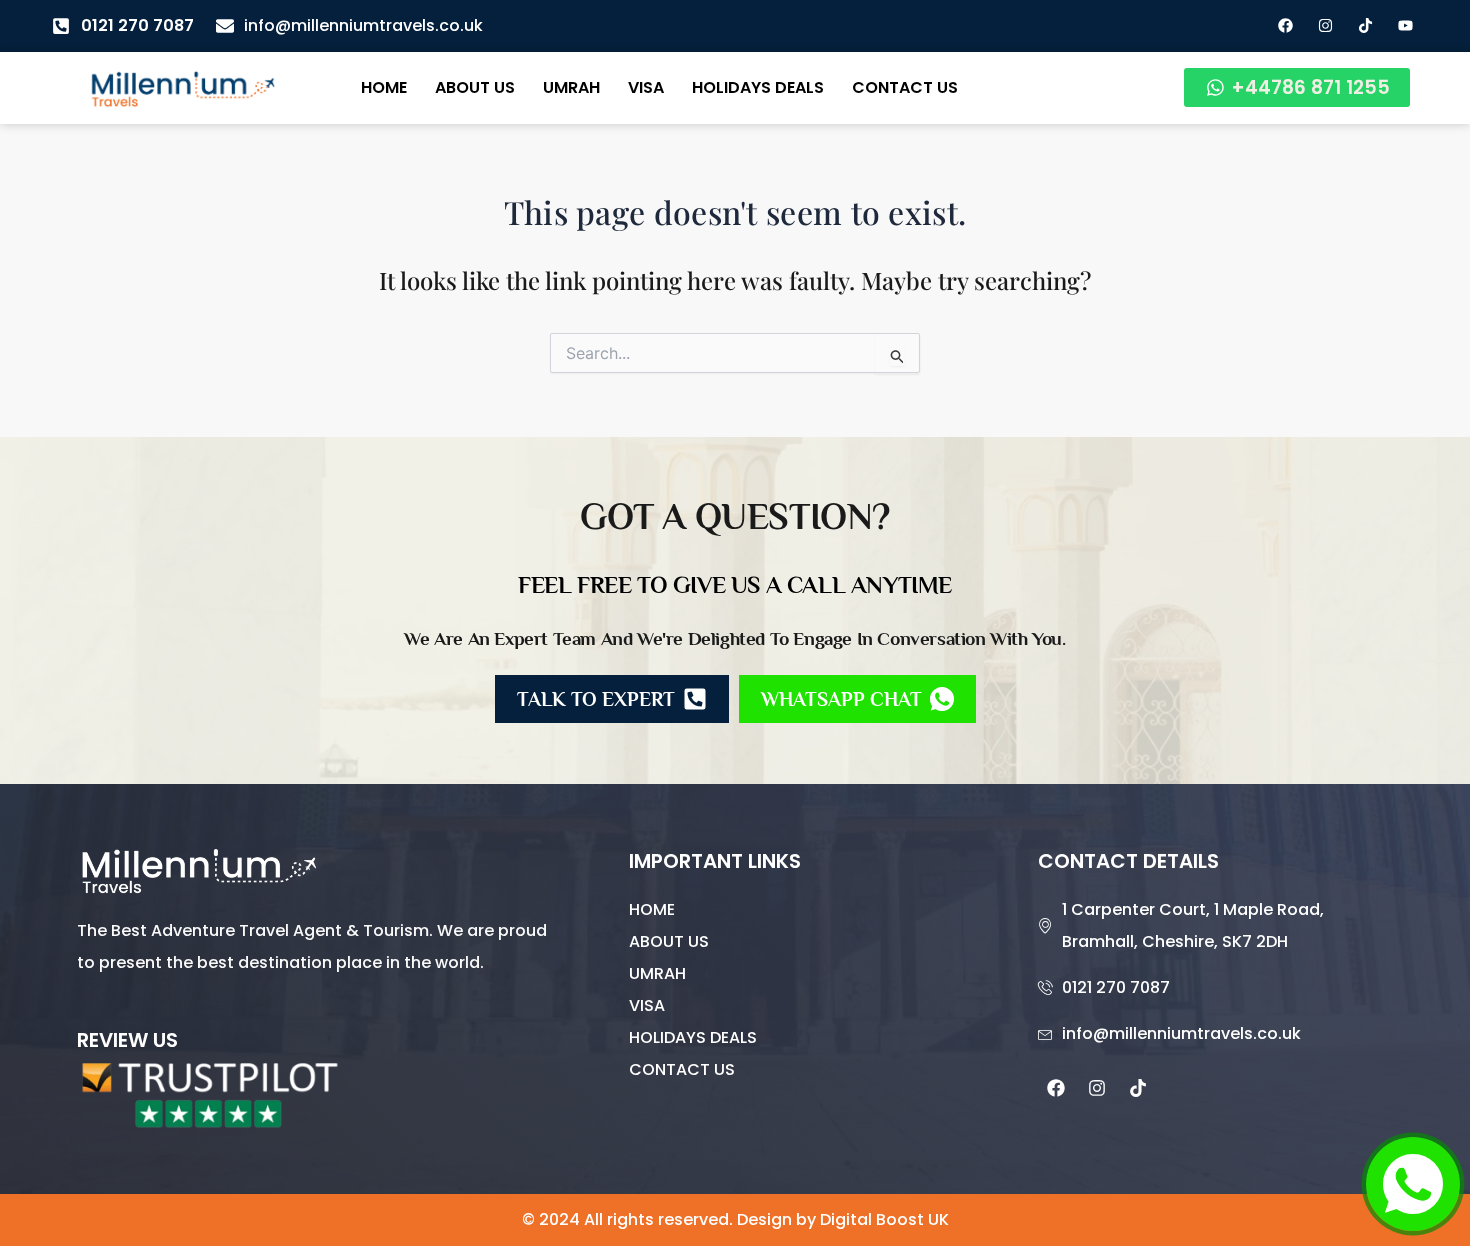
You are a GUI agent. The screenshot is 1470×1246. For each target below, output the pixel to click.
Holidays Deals (758, 87)
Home (384, 87)
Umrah (571, 87)
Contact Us (905, 87)
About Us (475, 87)
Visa (646, 87)
